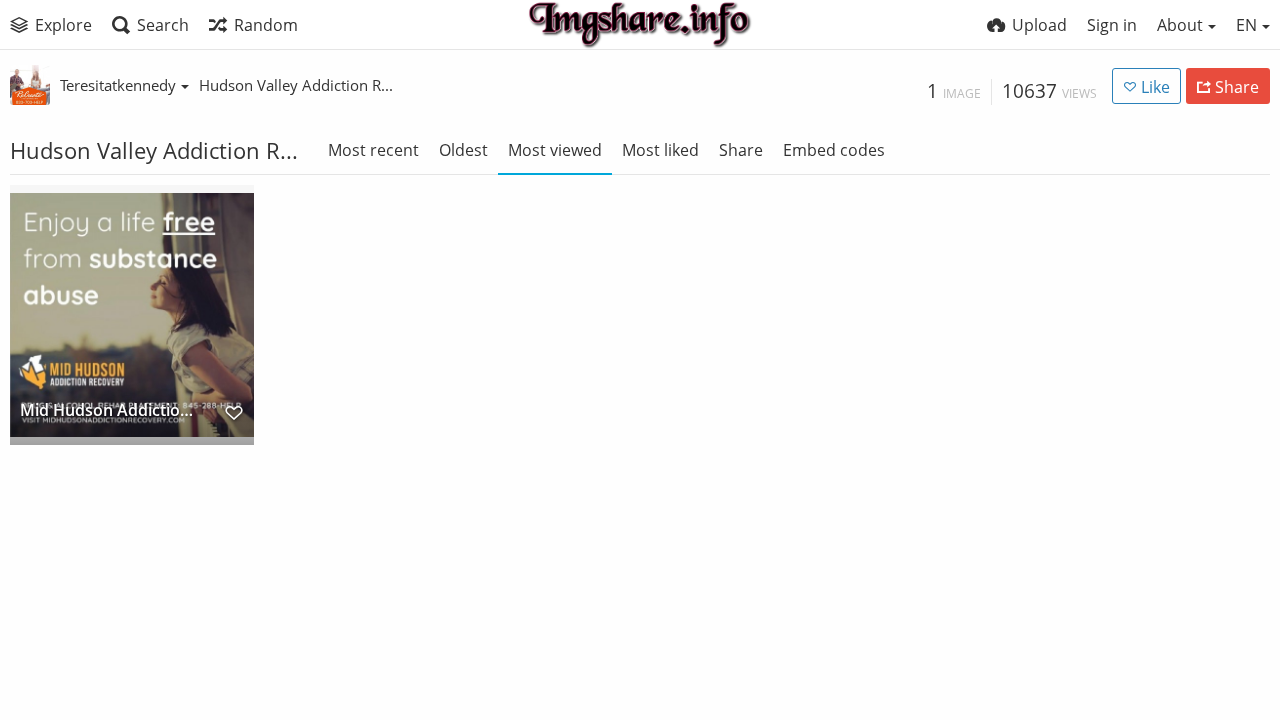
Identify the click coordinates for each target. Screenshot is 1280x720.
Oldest (463, 150)
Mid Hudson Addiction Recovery (109, 411)
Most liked (660, 150)
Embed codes (834, 150)
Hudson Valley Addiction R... (296, 85)
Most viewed (555, 150)
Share (741, 150)
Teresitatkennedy (118, 85)
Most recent (373, 150)
